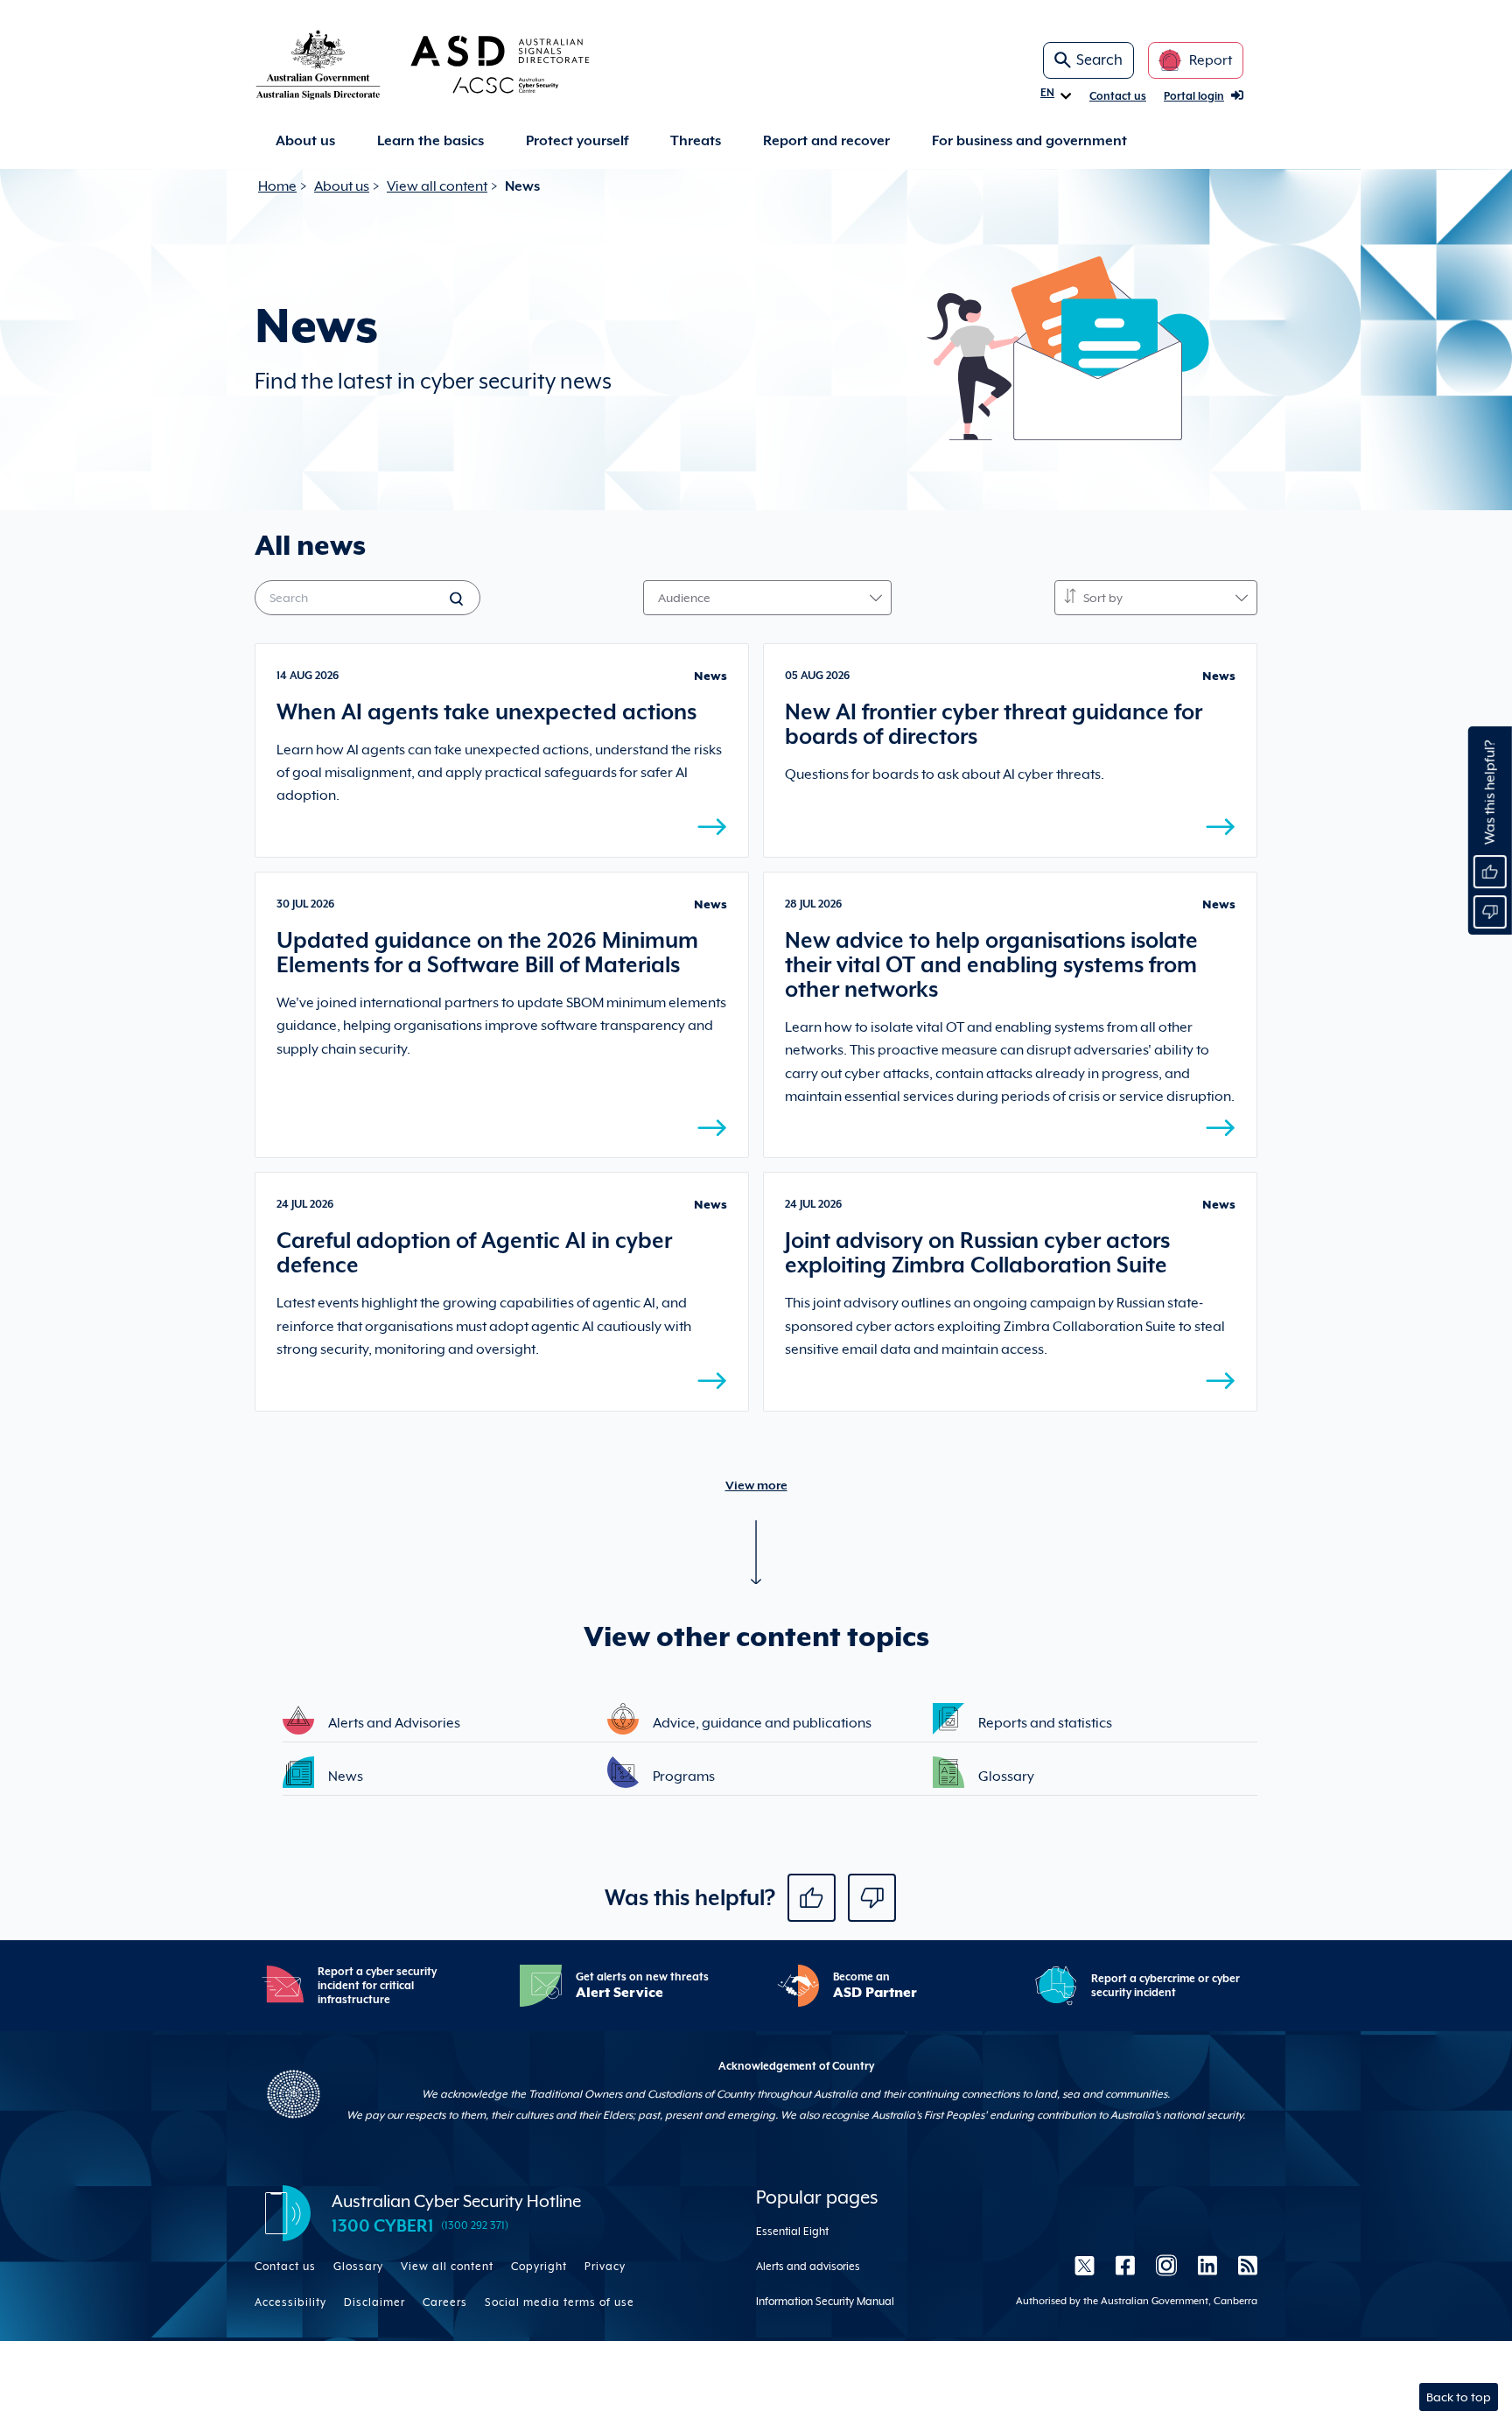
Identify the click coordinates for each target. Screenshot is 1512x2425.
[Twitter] (1085, 2265)
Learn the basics (430, 141)
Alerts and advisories (808, 2267)
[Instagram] (1166, 2265)
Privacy (605, 2267)
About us (305, 141)
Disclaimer (374, 2302)
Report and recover (826, 141)
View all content (437, 186)
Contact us (1118, 96)
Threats (696, 141)
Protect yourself (577, 141)
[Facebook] (1125, 2265)
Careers (445, 2302)
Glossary (358, 2267)
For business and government (1029, 141)
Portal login (1194, 96)
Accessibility (290, 2302)
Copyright (539, 2267)
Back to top (1459, 2397)
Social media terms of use (560, 2302)
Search (1099, 60)
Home (277, 186)
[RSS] (1242, 2265)
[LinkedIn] (1207, 2265)
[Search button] (458, 600)
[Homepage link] (451, 64)
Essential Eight (792, 2232)
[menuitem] (305, 141)
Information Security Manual (825, 2302)
